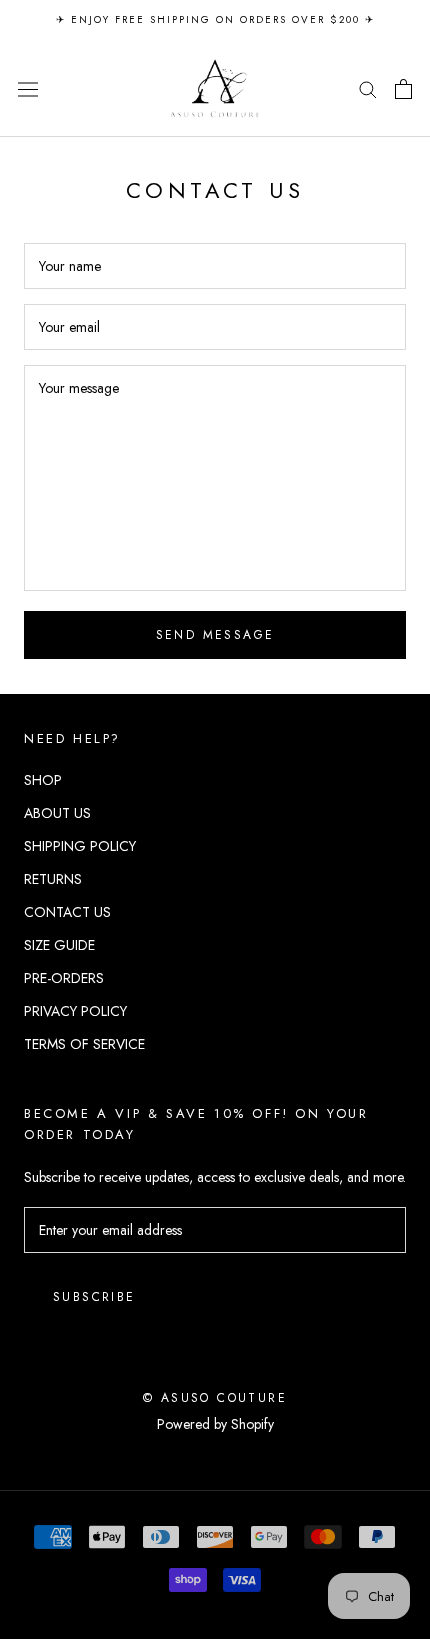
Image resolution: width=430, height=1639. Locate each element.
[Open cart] (403, 89)
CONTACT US (67, 912)
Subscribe (94, 1297)
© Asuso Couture (215, 1398)
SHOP (43, 780)
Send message (215, 635)
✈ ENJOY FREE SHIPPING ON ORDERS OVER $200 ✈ (215, 19)
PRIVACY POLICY (75, 1011)
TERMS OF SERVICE (84, 1044)
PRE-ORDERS (64, 978)
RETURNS (53, 879)
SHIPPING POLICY (80, 846)
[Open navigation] (28, 89)
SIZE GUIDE (59, 945)
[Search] (368, 88)
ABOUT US (57, 813)
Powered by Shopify (215, 1424)
